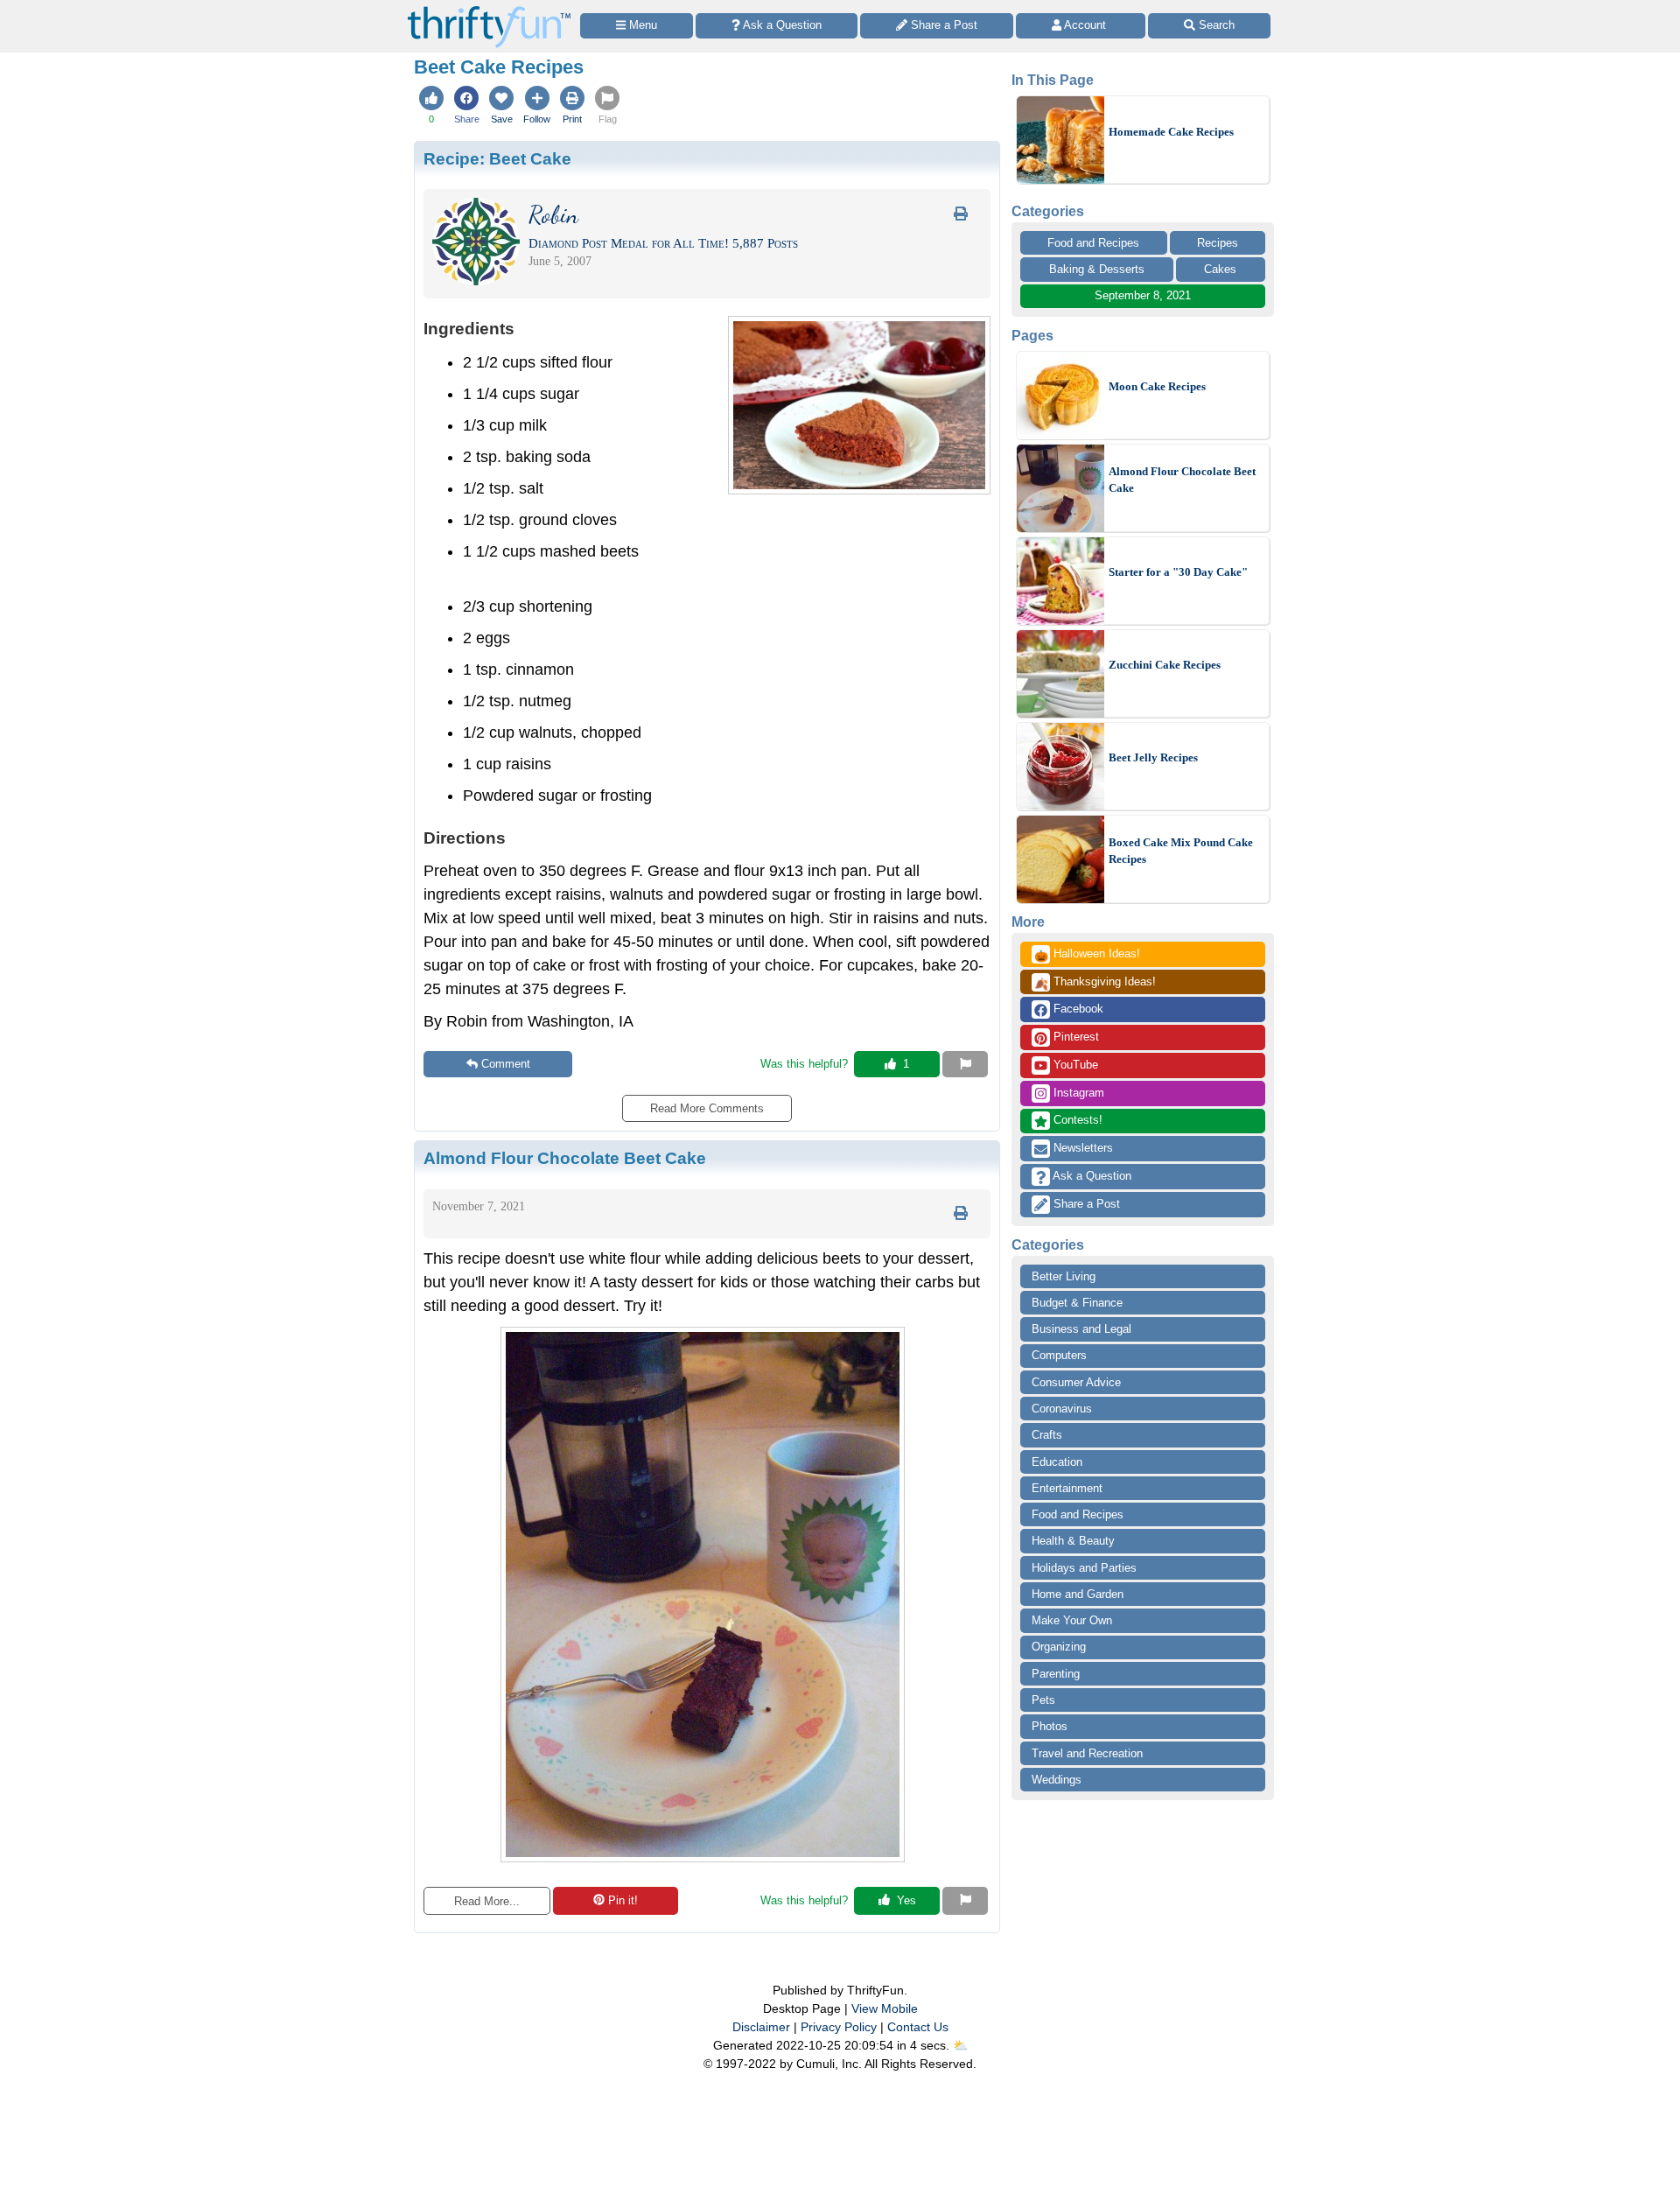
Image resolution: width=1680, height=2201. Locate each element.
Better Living (1064, 1276)
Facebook (1077, 1009)
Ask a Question (1091, 1176)
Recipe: (497, 158)
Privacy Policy (839, 2027)
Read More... (487, 1901)
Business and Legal (1081, 1329)
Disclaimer (761, 2027)
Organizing (1059, 1647)
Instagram (1077, 1093)
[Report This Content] (965, 1064)
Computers (1059, 1355)
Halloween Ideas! (1087, 955)
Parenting (1056, 1674)
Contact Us (918, 2027)
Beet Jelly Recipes (1153, 757)
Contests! (1076, 1120)
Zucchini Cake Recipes (1165, 665)
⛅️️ (960, 2045)
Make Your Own (1072, 1620)
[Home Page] (489, 10)
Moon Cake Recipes (1157, 386)
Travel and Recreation (1087, 1753)
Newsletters (1081, 1148)
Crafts (1047, 1435)
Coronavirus (1062, 1409)
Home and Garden (1078, 1594)
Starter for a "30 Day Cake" (1178, 572)
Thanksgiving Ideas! (1095, 983)
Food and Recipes (1093, 243)
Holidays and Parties (1084, 1568)
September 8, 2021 (1143, 295)
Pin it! (623, 1900)
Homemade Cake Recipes (1171, 132)
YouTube (1074, 1065)
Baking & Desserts (1097, 269)
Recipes (1218, 243)
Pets (1043, 1700)
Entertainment (1067, 1488)
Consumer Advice (1076, 1382)
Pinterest (1074, 1037)
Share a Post (1085, 1204)
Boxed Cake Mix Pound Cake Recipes (1181, 851)
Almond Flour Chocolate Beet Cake (1182, 480)
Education (1057, 1462)
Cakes (1220, 269)
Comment (506, 1064)
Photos (1050, 1726)
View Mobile (885, 2008)
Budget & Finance (1077, 1303)
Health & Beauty (1073, 1541)
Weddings (1057, 1780)
